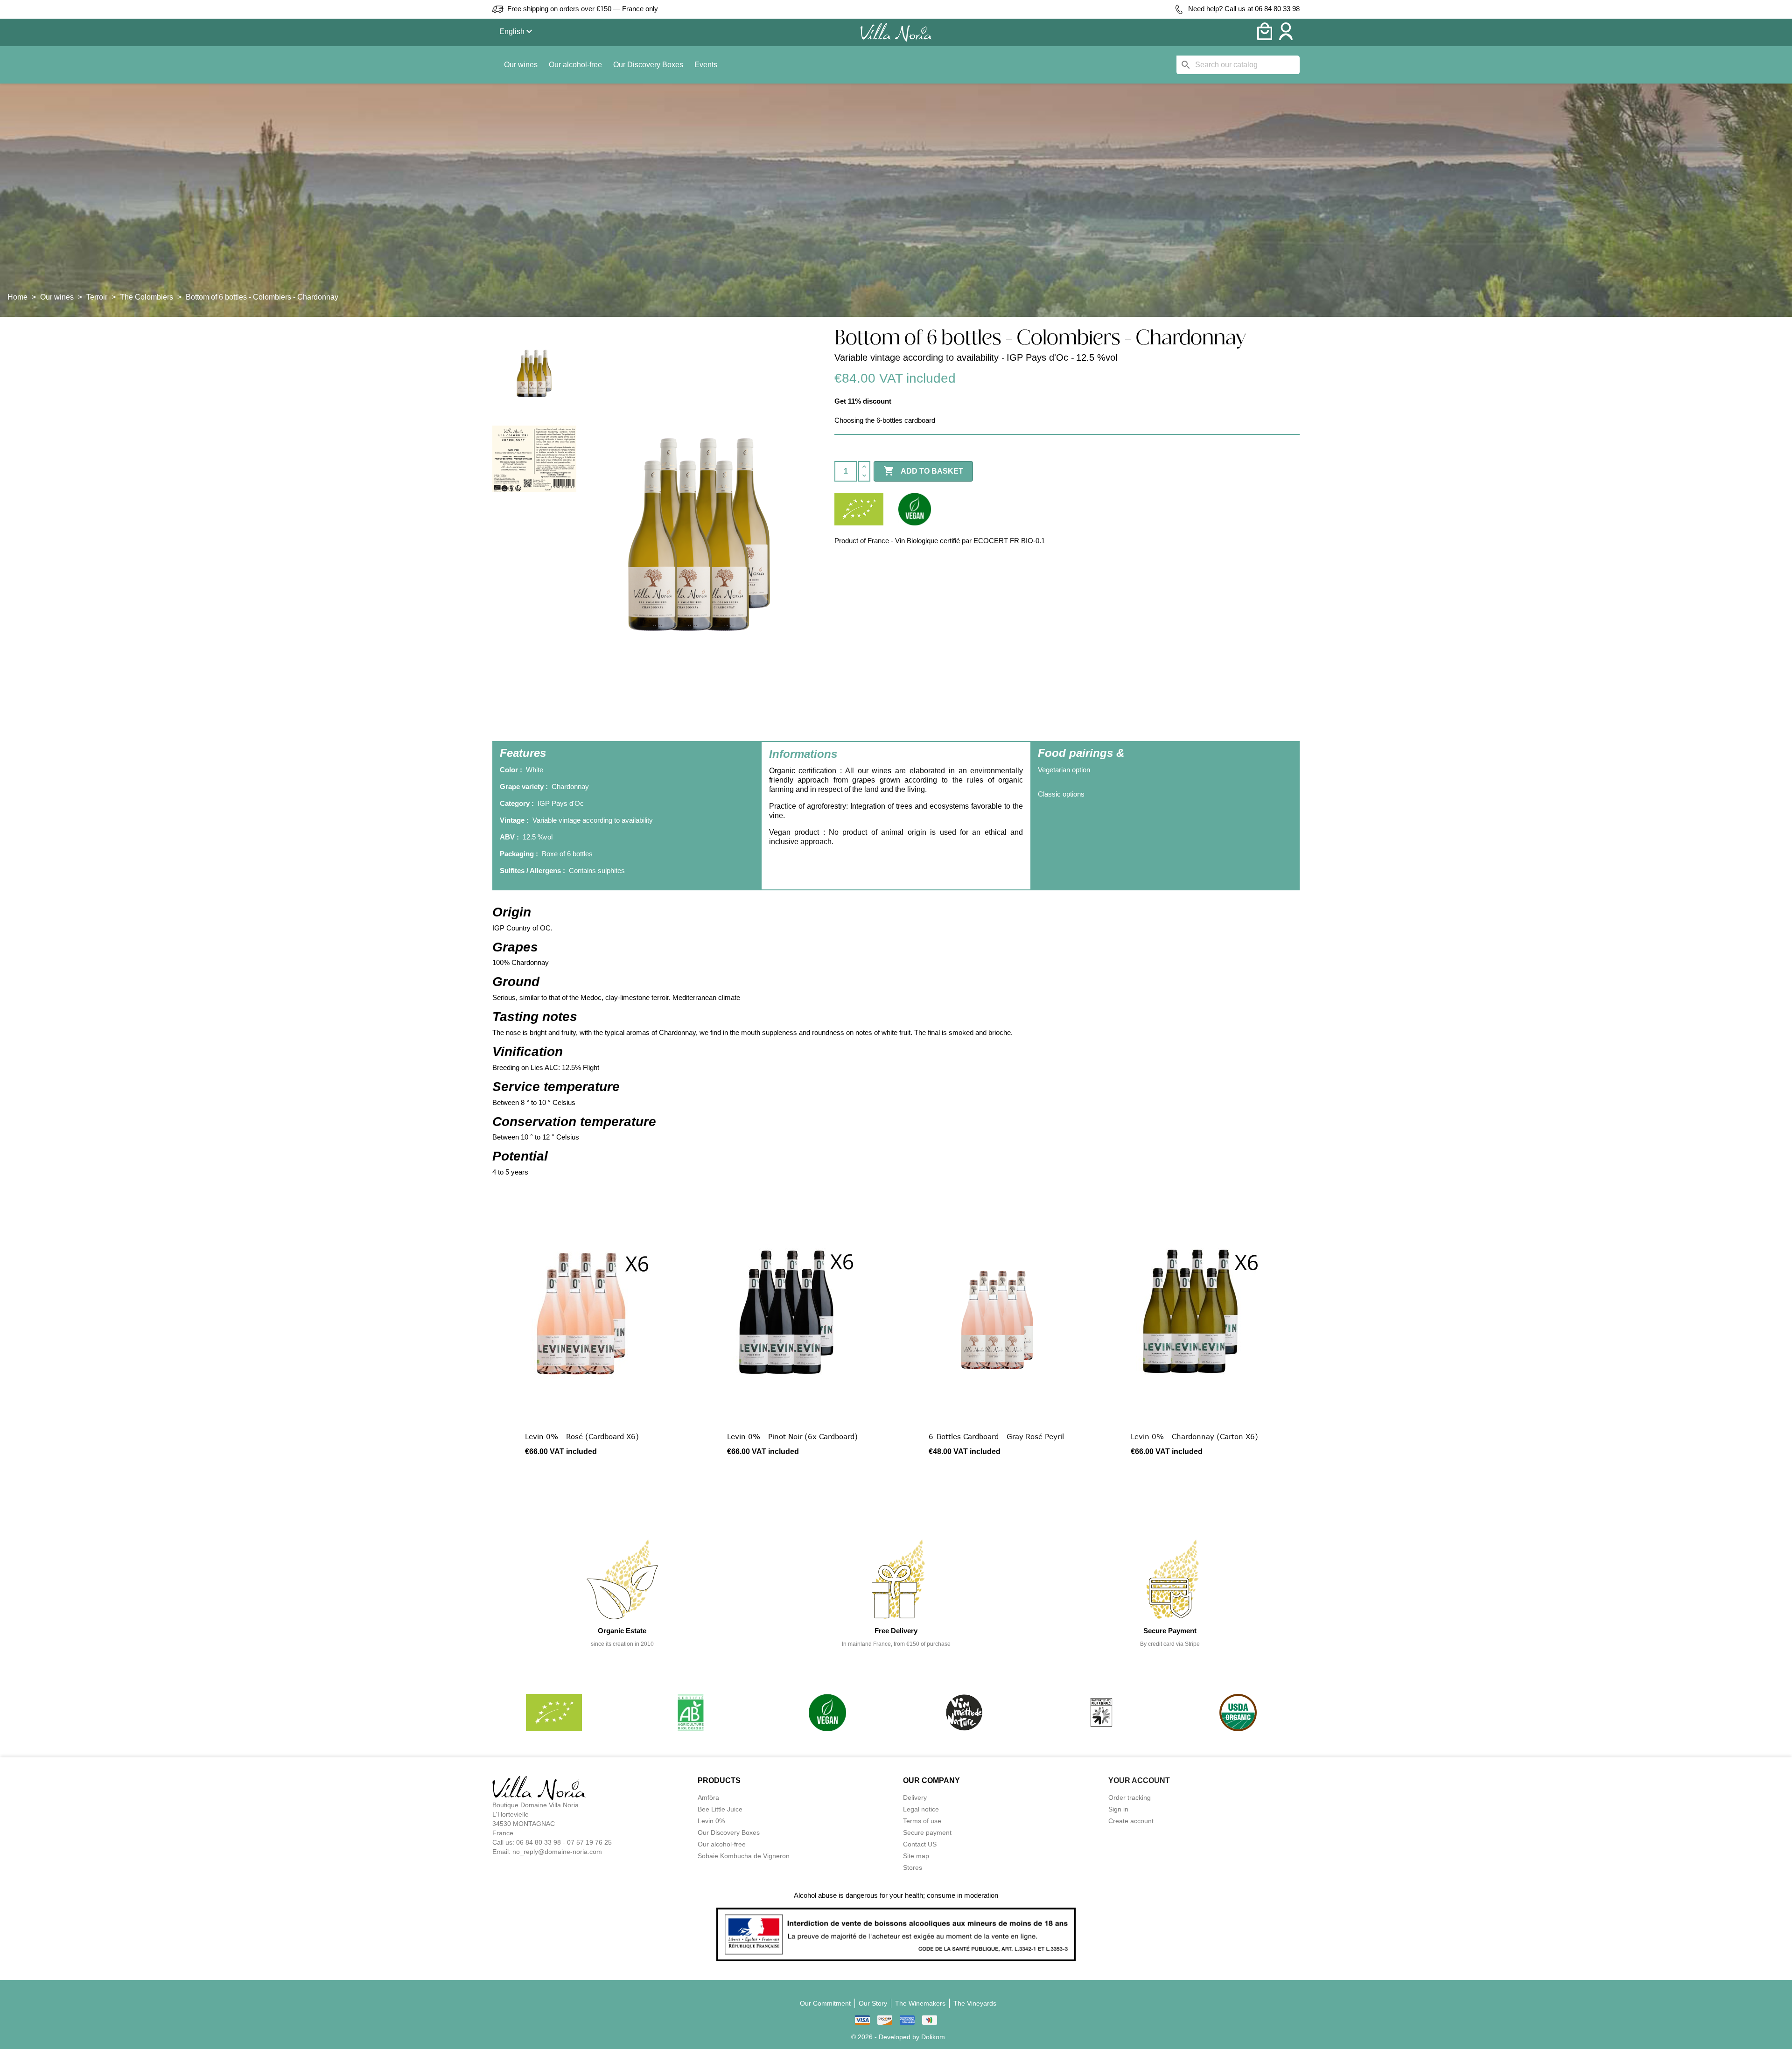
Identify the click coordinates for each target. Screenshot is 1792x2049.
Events (706, 65)
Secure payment (927, 1832)
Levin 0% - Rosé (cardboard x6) (582, 1436)
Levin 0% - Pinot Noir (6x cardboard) (792, 1436)
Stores (913, 1867)
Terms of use (922, 1821)
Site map (916, 1856)
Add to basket (923, 471)
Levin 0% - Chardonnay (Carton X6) (1194, 1436)
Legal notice (921, 1809)
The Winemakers (920, 2003)
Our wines (521, 65)
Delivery (915, 1797)
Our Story (873, 2003)
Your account (1139, 1780)
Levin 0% (711, 1821)
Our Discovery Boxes (648, 65)
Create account (1131, 1821)
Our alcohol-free (575, 65)
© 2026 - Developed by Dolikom (898, 2037)
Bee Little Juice (720, 1809)
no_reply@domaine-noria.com (557, 1852)
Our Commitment (825, 2003)
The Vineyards (975, 2003)
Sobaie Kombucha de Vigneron (744, 1856)
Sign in (1118, 1809)
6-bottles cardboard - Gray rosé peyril (996, 1436)
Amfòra (708, 1797)
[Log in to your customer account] (1286, 38)
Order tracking (1130, 1797)
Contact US (920, 1844)
